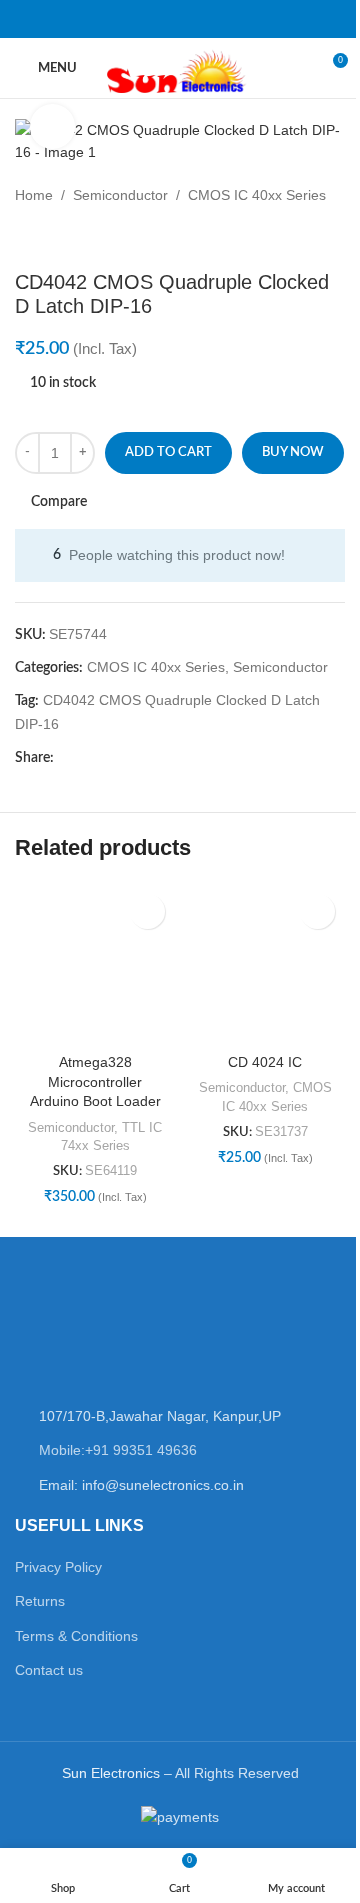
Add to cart (168, 452)
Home (34, 195)
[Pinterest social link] (167, 18)
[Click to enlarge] (52, 126)
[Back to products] (51, 238)
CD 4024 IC (265, 1062)
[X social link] (141, 18)
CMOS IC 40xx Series (257, 195)
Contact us (49, 1670)
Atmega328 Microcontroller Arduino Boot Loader (95, 1081)
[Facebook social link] (116, 18)
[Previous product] (27, 238)
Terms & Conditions (76, 1636)
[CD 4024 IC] (265, 964)
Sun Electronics (111, 1773)
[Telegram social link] (243, 18)
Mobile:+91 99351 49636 (118, 1450)
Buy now (293, 452)
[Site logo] (179, 67)
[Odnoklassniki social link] (192, 18)
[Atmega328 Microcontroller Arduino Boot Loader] (95, 964)
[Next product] (75, 238)
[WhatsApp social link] (217, 18)
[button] (147, 911)
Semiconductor (120, 195)
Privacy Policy (58, 1567)
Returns (40, 1601)
